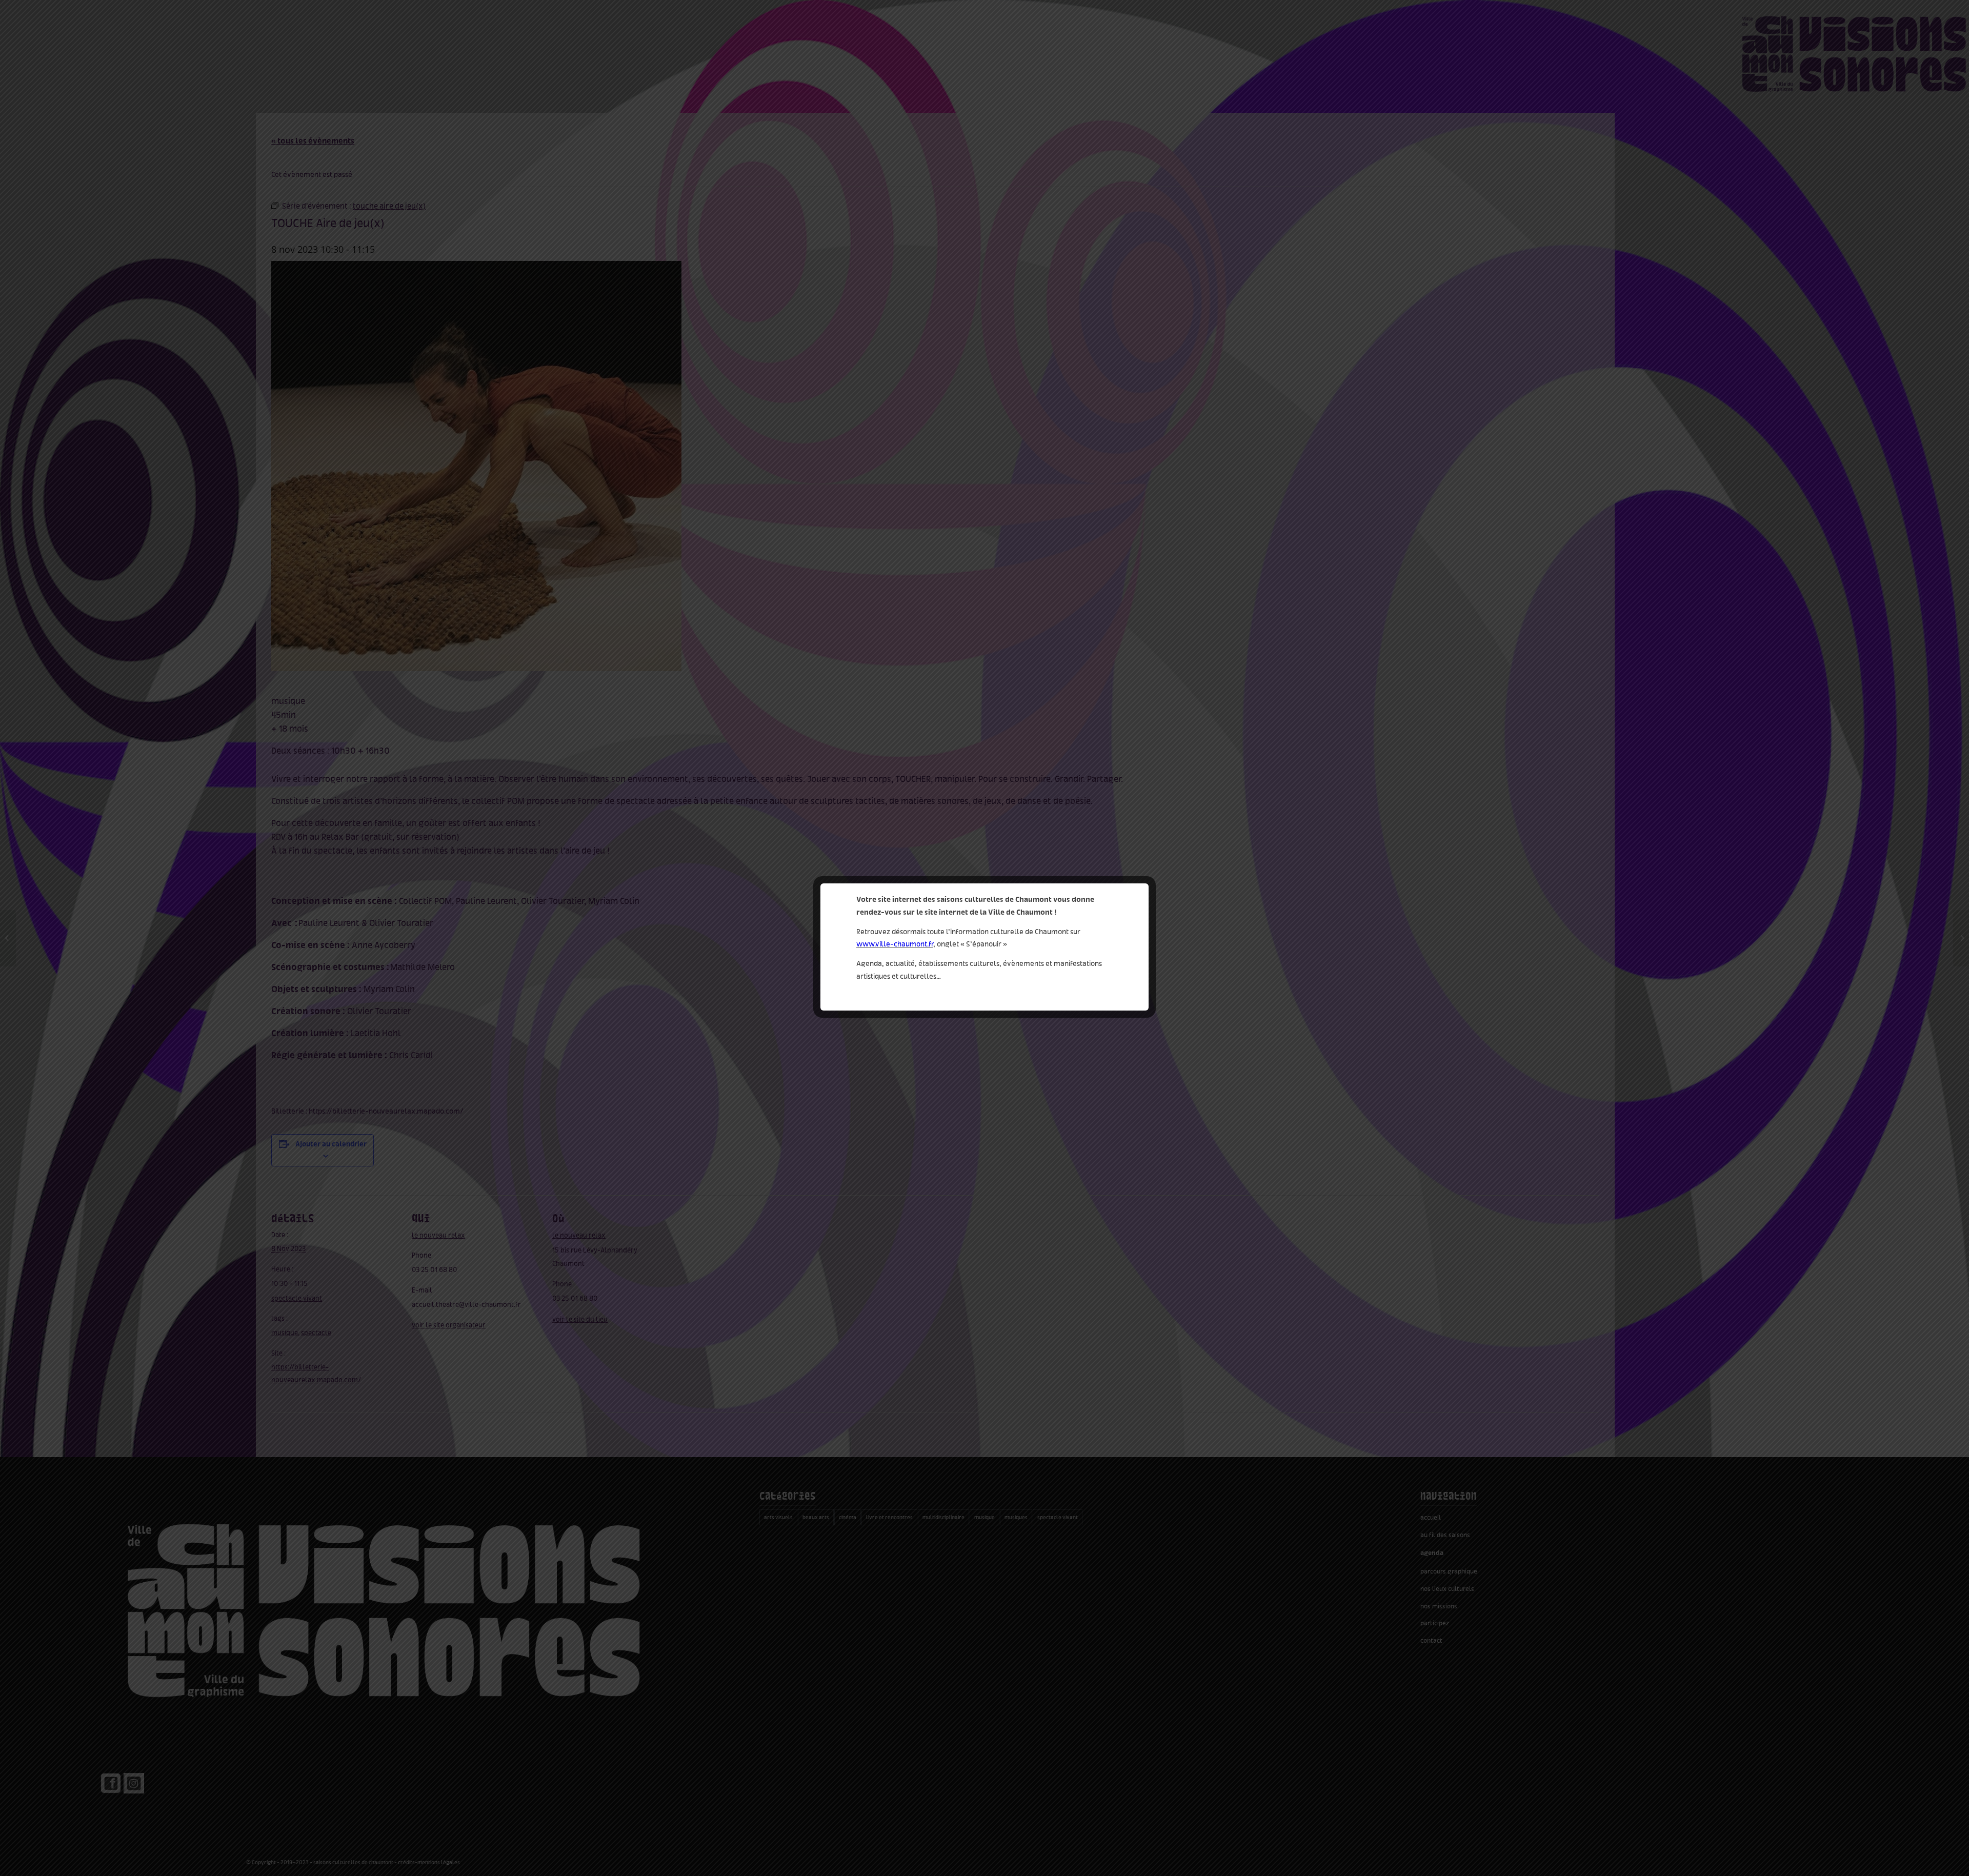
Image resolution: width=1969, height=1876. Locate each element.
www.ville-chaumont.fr (895, 944)
